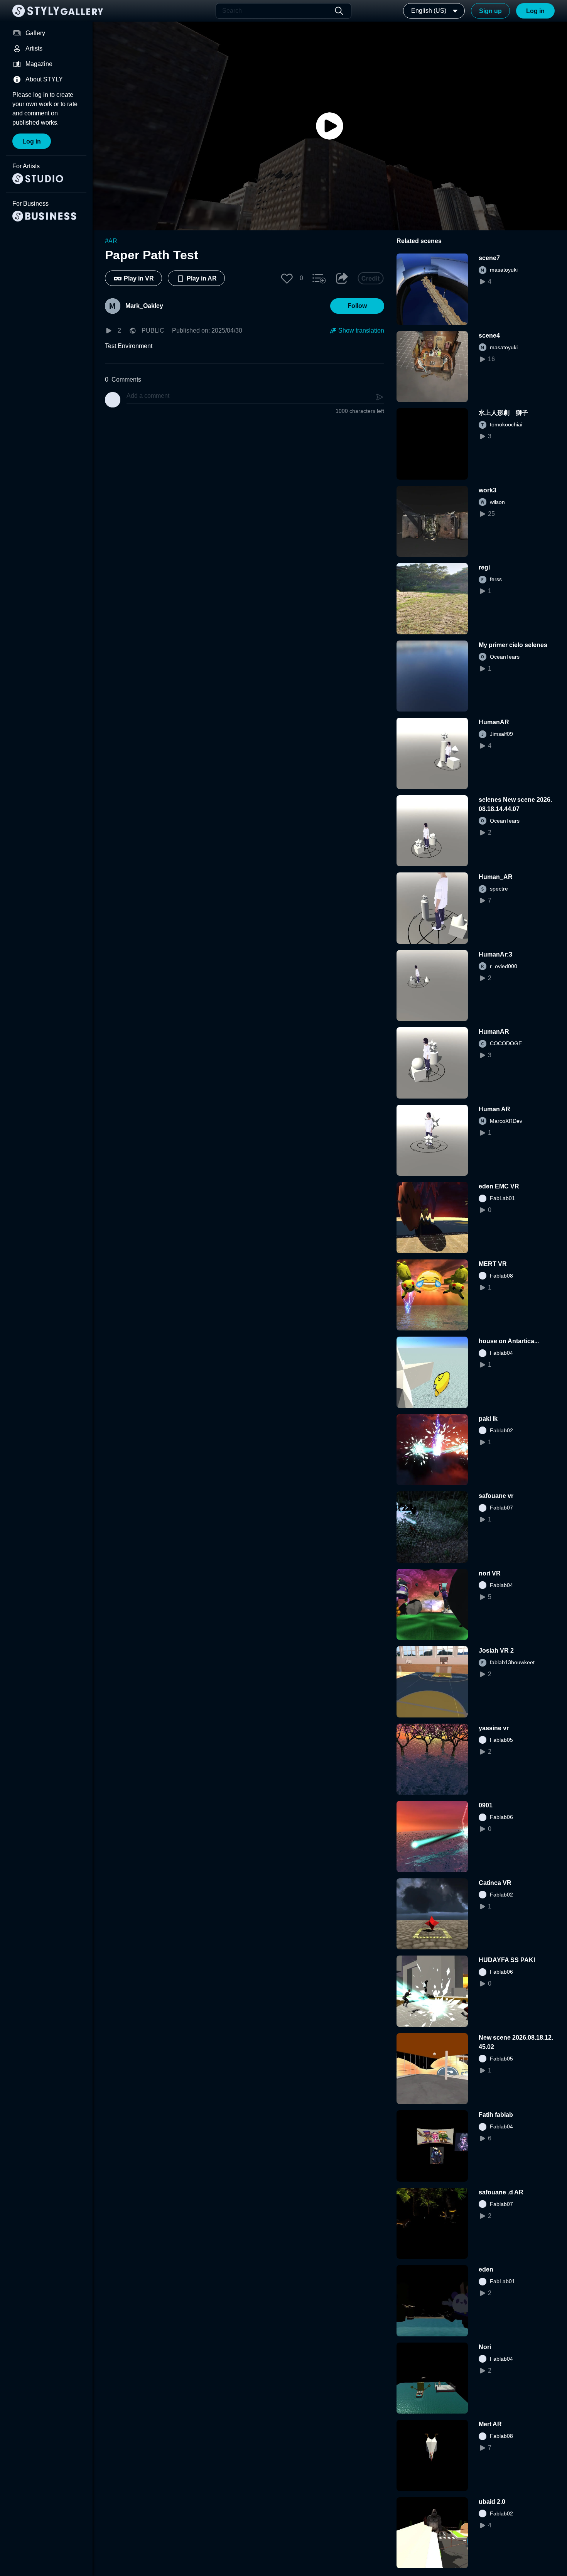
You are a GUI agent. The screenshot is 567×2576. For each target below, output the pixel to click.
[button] (287, 278)
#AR (111, 241)
